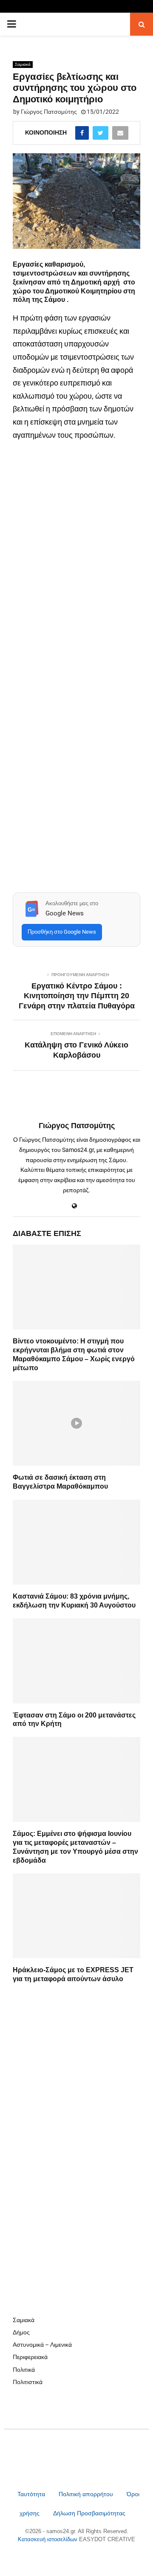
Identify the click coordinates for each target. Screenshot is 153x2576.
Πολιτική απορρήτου (86, 2494)
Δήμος (21, 2332)
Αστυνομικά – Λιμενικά (42, 2345)
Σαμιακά (23, 64)
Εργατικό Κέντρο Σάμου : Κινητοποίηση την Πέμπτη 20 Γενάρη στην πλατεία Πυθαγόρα (77, 996)
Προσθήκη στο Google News (62, 932)
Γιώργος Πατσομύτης (49, 112)
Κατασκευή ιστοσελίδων (48, 2539)
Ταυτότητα (32, 2494)
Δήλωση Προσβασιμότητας (89, 2513)
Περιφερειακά (30, 2357)
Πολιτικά (24, 2370)
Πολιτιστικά (28, 2382)
